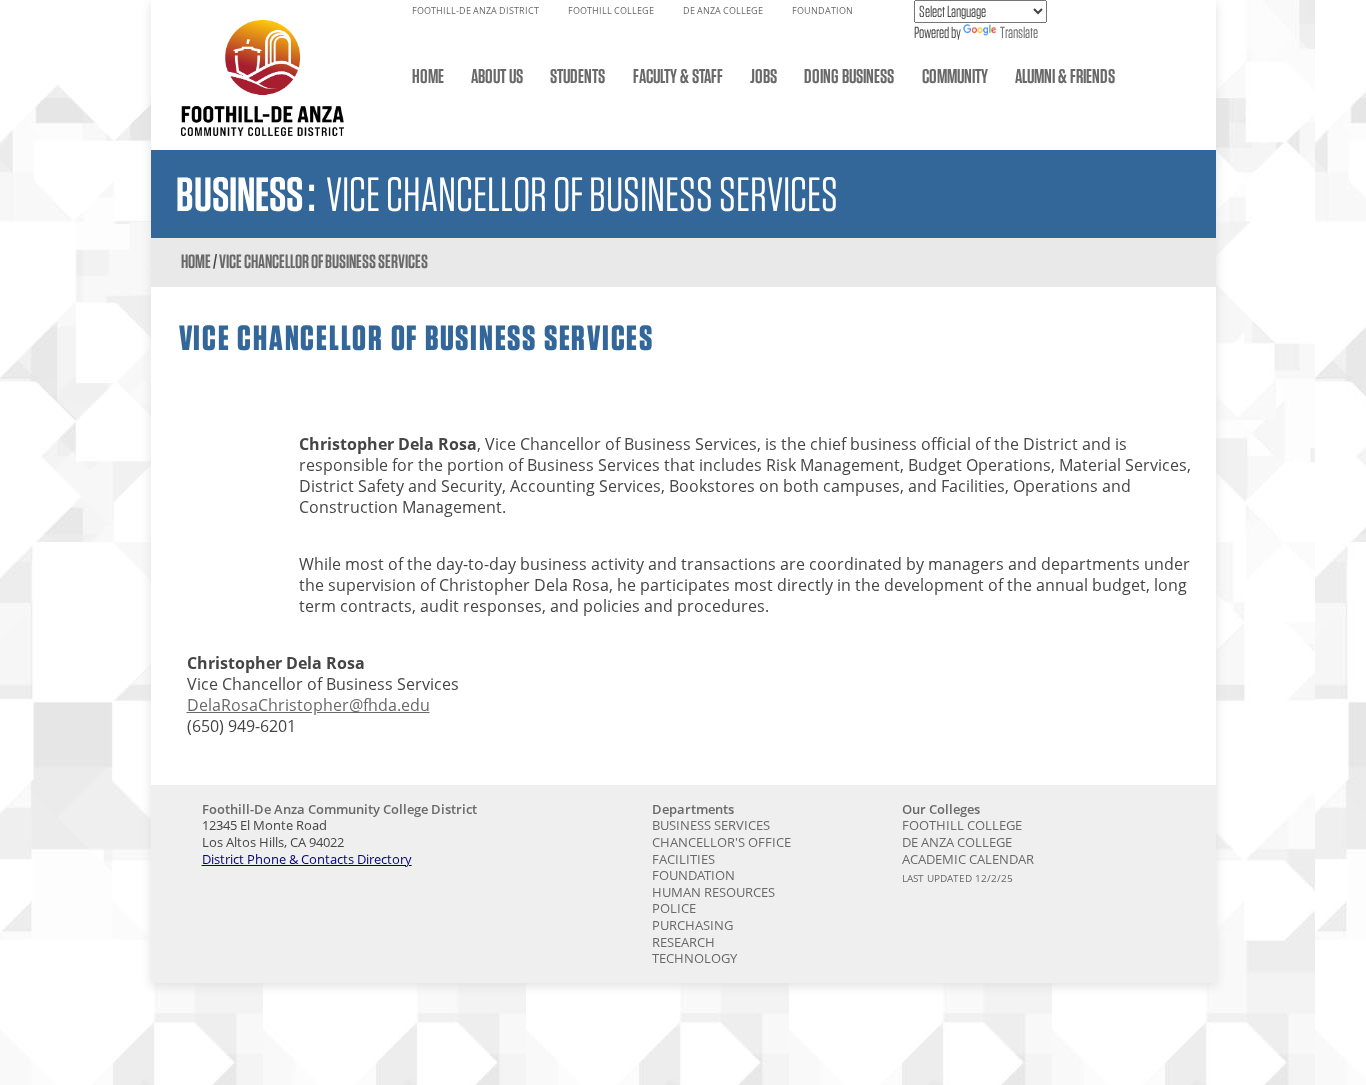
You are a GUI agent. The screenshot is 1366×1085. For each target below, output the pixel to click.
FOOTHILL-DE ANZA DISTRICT (475, 11)
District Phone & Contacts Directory (307, 859)
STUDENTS (577, 76)
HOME (428, 76)
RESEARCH (683, 942)
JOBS (763, 76)
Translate (1019, 32)
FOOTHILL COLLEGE (611, 11)
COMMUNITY (955, 76)
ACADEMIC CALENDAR (968, 859)
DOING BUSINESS (849, 76)
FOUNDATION (822, 11)
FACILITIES (683, 859)
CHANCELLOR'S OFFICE (721, 842)
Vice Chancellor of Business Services (323, 261)
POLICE (674, 908)
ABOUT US (497, 76)
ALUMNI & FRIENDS (1065, 76)
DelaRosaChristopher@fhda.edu (308, 705)
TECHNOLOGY (694, 958)
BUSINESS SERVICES (711, 825)
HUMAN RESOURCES (713, 892)
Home (196, 261)
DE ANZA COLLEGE (723, 11)
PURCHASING (692, 925)
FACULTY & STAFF (678, 76)
